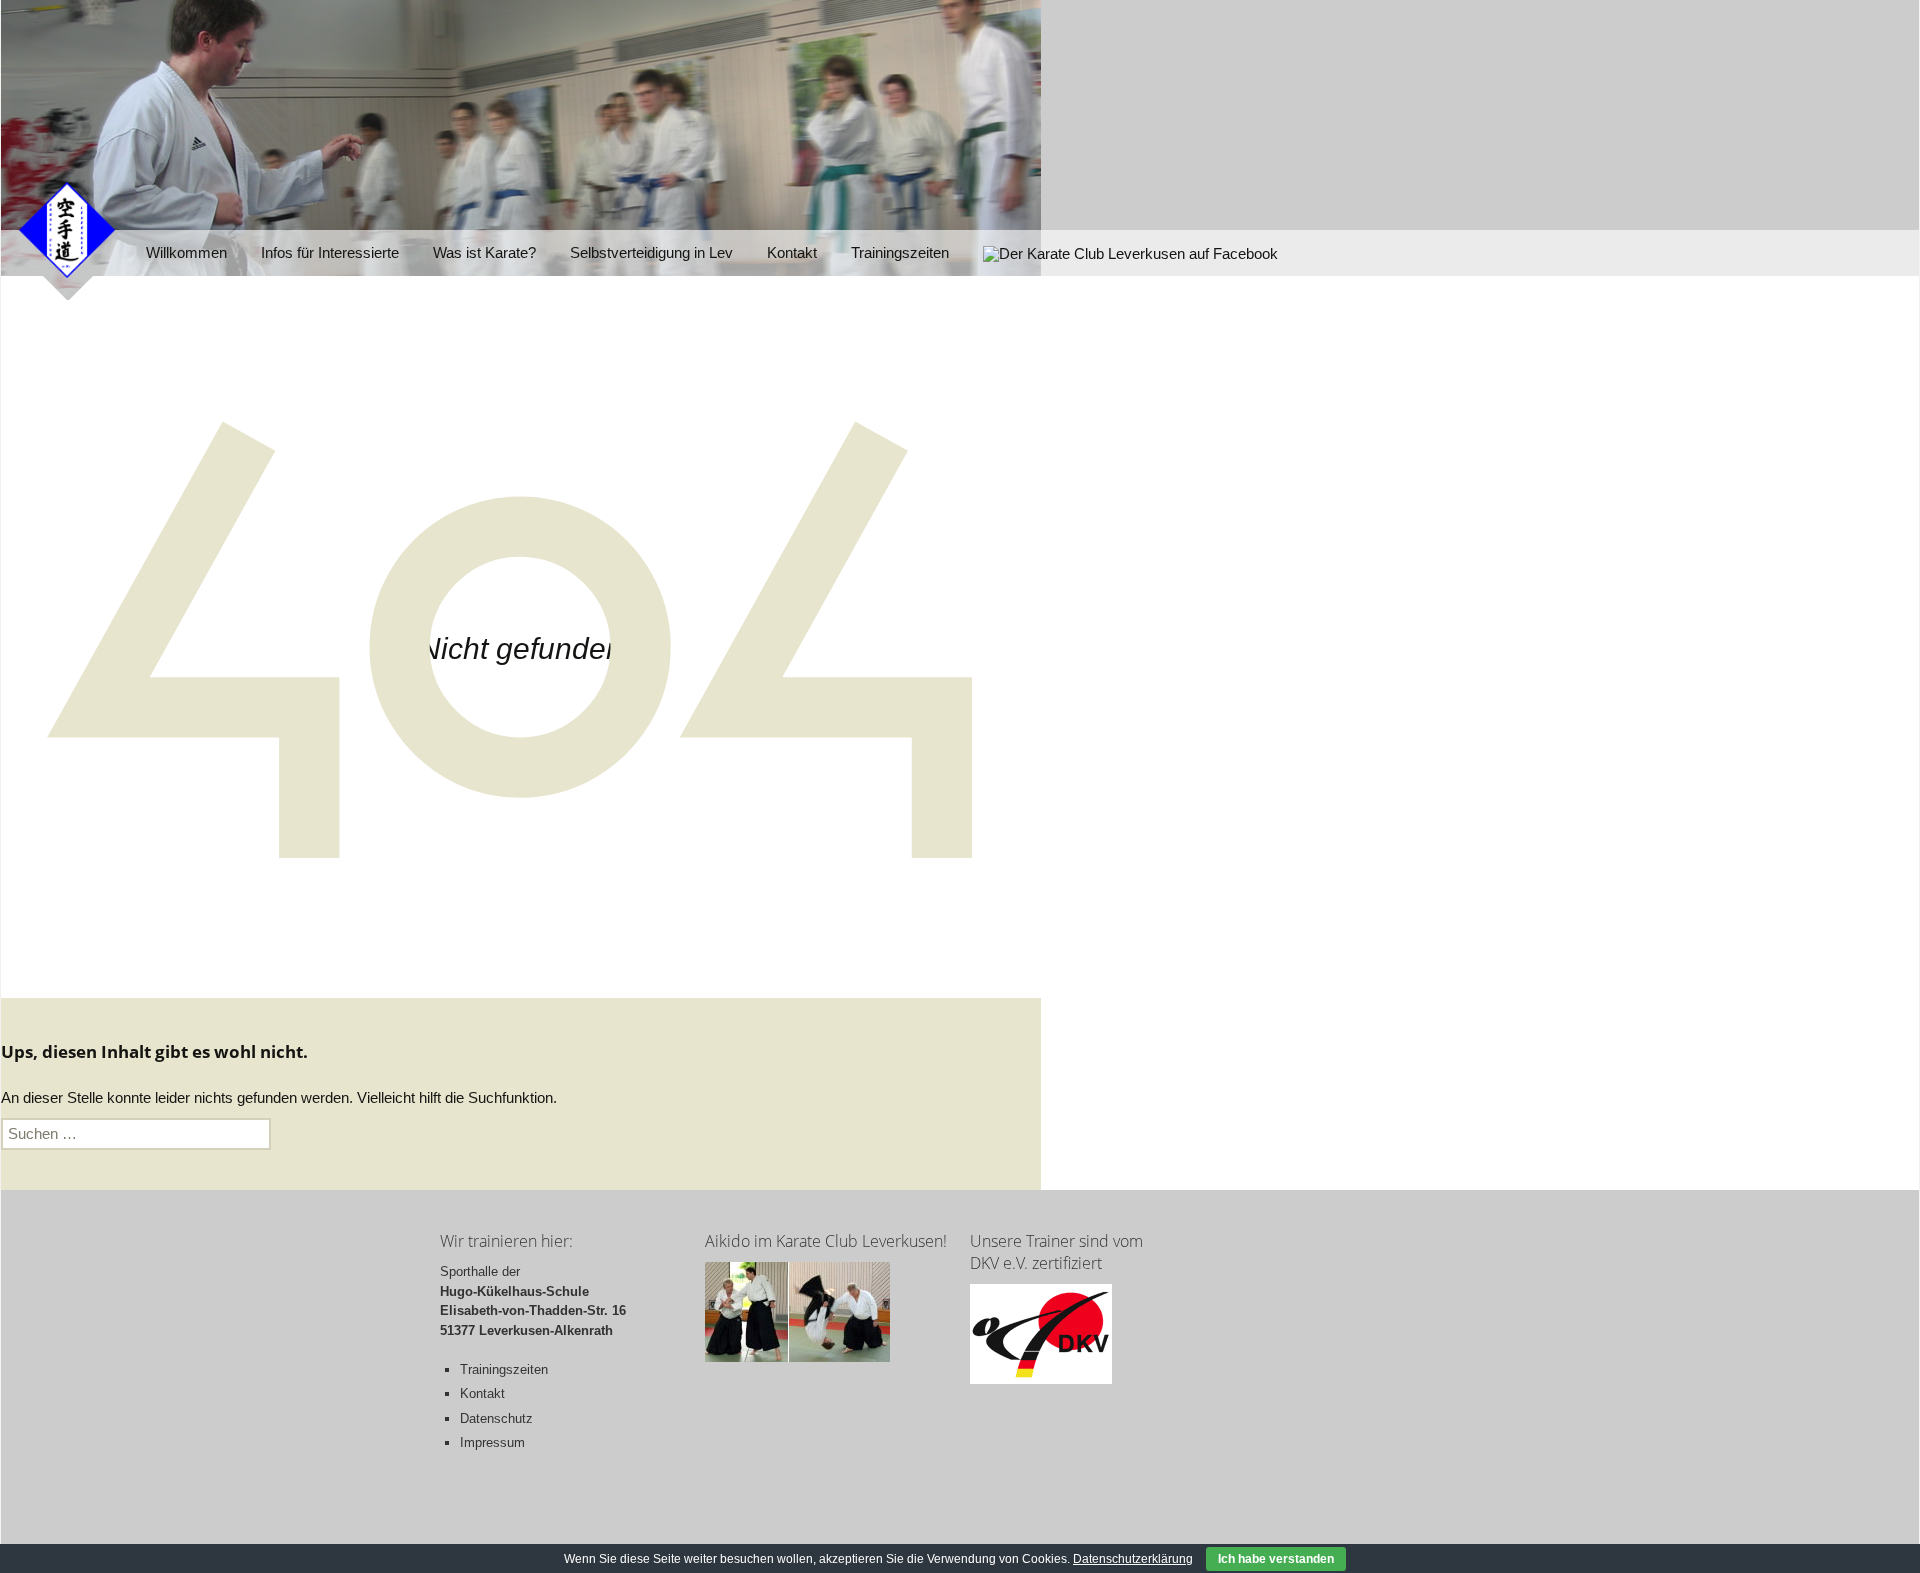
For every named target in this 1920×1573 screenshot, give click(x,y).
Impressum (492, 1442)
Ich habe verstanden (1276, 1559)
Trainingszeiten (900, 252)
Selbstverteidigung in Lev (651, 252)
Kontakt (792, 252)
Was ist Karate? (484, 252)
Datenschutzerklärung (1133, 1559)
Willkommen (186, 252)
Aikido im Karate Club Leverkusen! (826, 1241)
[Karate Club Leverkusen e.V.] (67, 228)
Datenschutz (496, 1418)
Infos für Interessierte (330, 252)
